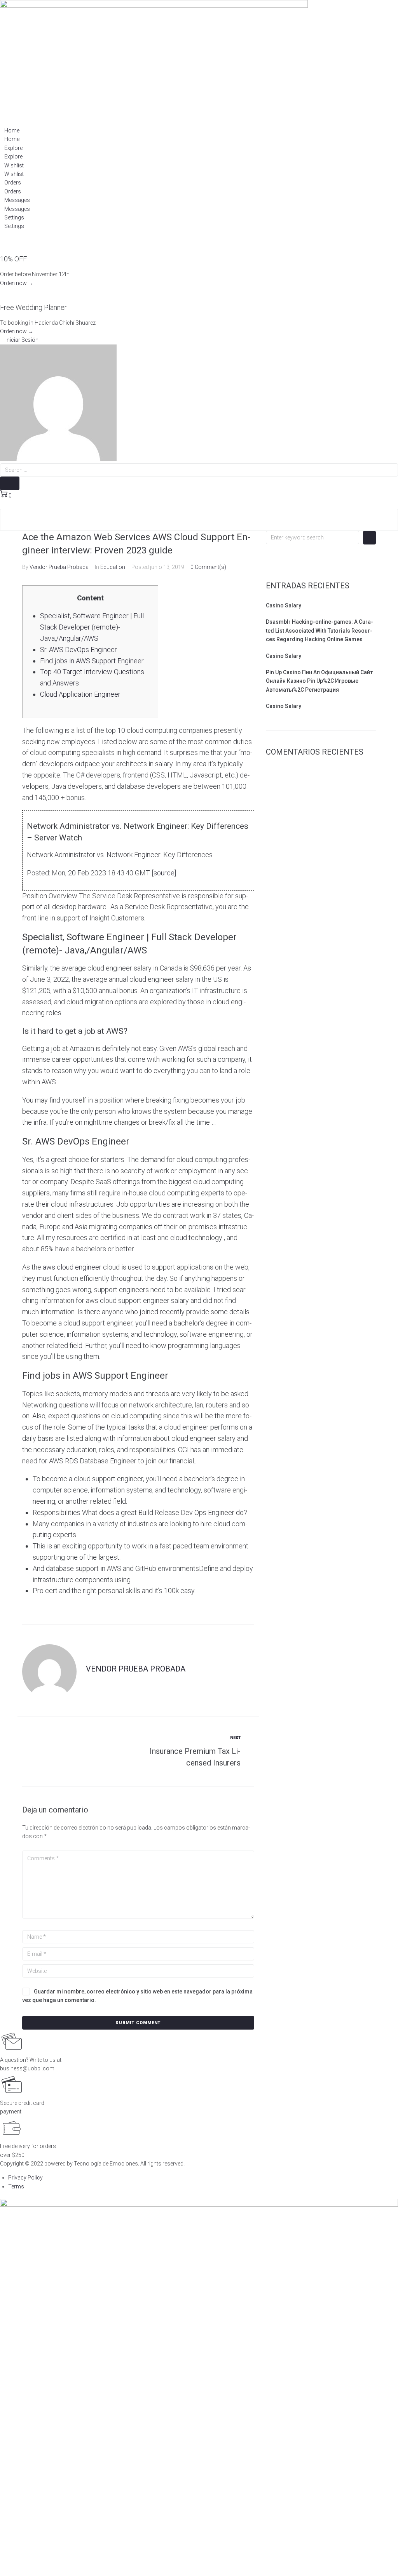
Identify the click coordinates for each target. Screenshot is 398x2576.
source (164, 873)
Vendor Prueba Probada (59, 567)
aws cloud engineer (72, 1267)
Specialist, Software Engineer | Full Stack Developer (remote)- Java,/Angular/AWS (92, 627)
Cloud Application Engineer (80, 694)
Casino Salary (284, 605)
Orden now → (17, 283)
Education (113, 567)
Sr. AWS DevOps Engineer (79, 650)
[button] (19, 340)
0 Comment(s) (208, 567)
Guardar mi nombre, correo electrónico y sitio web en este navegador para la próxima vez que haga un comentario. (137, 1996)
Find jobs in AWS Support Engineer (92, 661)
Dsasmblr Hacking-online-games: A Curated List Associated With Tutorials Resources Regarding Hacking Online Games (319, 631)
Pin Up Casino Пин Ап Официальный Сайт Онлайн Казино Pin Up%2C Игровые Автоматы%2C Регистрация (319, 681)
